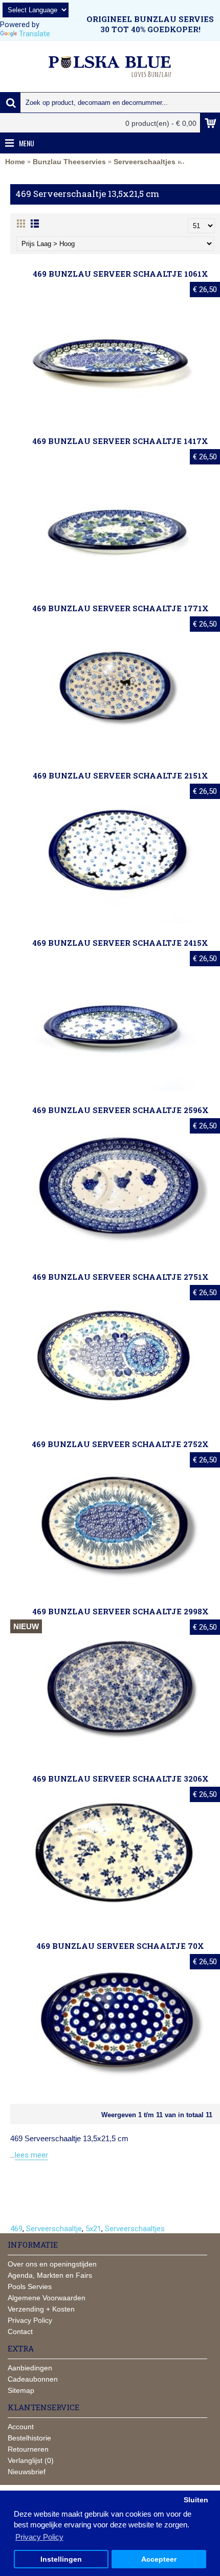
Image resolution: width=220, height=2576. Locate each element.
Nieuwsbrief (27, 2472)
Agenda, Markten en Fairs (50, 2275)
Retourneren (28, 2449)
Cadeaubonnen (33, 2379)
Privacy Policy (30, 2320)
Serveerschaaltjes (145, 162)
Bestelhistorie (29, 2438)
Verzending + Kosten (41, 2309)
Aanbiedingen (30, 2368)
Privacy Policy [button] (39, 2537)
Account (21, 2427)
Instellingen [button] (61, 2559)
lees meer (31, 2155)
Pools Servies (30, 2286)
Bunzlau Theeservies (69, 162)
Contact (20, 2331)
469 (16, 2229)
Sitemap (21, 2390)
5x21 (93, 2229)
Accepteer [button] (159, 2559)
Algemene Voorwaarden (47, 2298)
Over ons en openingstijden (52, 2264)
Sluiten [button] (196, 2500)
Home (15, 162)
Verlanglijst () (31, 2460)
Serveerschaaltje (54, 2229)
